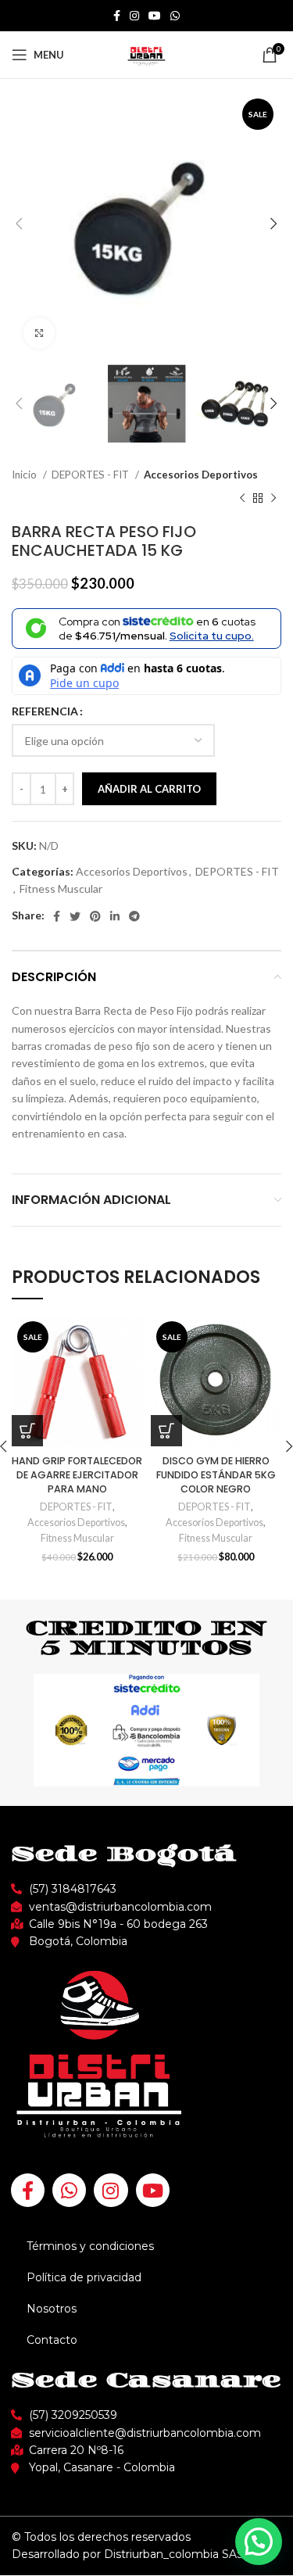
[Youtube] (153, 2190)
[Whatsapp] (69, 2190)
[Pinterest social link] (95, 916)
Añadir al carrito (149, 789)
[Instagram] (111, 2190)
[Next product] (273, 499)
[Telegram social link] (134, 916)
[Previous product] (242, 499)
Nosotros (52, 2309)
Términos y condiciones (90, 2246)
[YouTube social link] (155, 16)
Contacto (52, 2340)
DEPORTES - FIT (91, 475)
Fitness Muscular (61, 889)
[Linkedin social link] (115, 916)
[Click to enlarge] (39, 333)
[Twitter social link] (75, 916)
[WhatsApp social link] (175, 16)
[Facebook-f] (28, 2190)
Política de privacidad (84, 2277)
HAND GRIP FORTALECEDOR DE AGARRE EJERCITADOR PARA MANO (77, 1474)
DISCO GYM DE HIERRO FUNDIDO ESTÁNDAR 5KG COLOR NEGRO (216, 1474)
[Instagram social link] (134, 16)
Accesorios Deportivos (201, 475)
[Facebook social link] (117, 16)
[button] (259, 2542)
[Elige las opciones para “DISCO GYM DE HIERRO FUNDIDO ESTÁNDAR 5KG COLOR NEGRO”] (166, 1431)
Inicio (25, 475)
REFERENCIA (45, 711)
